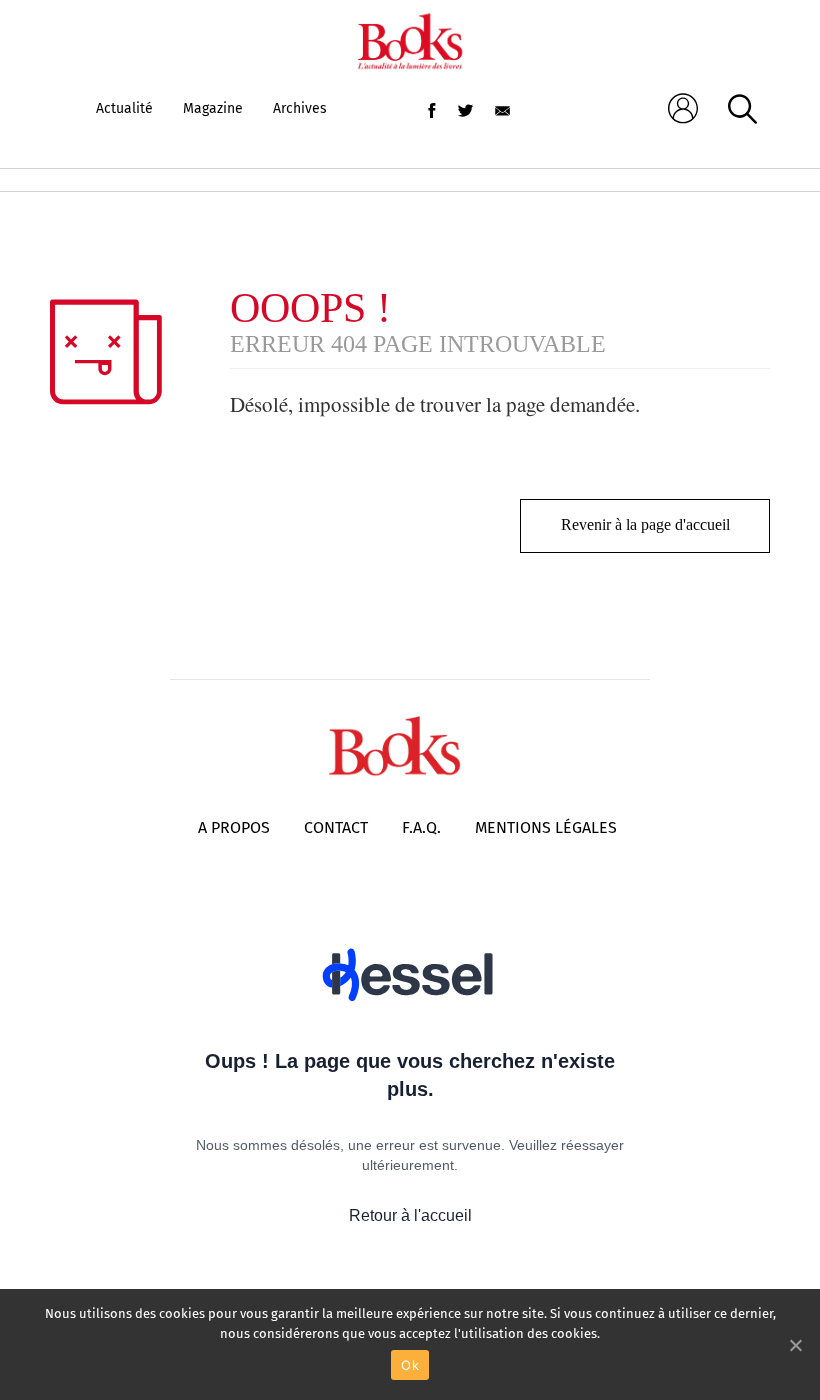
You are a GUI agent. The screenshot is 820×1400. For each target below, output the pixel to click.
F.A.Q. (421, 827)
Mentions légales (546, 827)
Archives (300, 108)
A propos (234, 827)
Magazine (213, 108)
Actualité (124, 108)
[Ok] (795, 1345)
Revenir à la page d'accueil (645, 524)
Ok (410, 1365)
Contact (336, 827)
